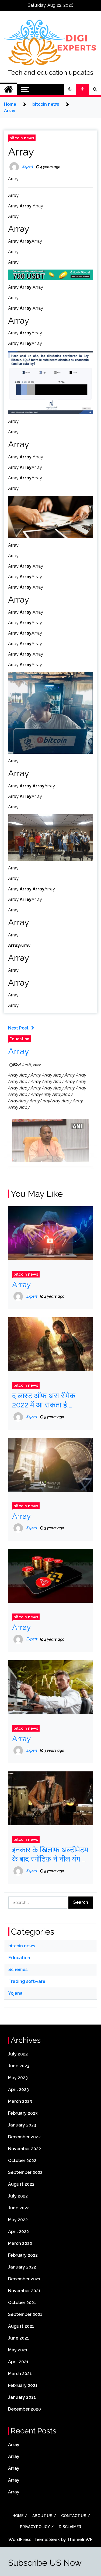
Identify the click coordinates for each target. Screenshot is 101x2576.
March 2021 (20, 2374)
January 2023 (22, 2125)
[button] (70, 89)
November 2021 (24, 2291)
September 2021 (25, 2314)
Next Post (18, 1028)
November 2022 (25, 2149)
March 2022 (20, 2243)
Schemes (18, 1970)
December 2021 (24, 2279)
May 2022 (18, 2220)
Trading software (27, 1981)
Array (21, 152)
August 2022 (21, 2184)
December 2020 (25, 2409)
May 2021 (18, 2350)
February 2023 (23, 2113)
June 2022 (19, 2208)
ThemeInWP (80, 2540)
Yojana (15, 1993)
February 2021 (23, 2385)
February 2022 (23, 2255)
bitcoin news (22, 138)
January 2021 (22, 2397)
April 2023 (18, 2090)
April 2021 (18, 2362)
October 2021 (22, 2303)
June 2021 (19, 2338)
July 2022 (18, 2196)
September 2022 (25, 2172)
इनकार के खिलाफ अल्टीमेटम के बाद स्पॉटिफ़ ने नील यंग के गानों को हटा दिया (50, 1854)
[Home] (8, 89)
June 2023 (19, 2066)
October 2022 (22, 2161)
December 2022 (24, 2137)
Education (19, 1039)
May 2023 (18, 2078)
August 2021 (21, 2326)
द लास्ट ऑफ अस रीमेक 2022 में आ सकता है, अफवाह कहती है (44, 1400)
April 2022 (18, 2232)
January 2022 (22, 2267)
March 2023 (20, 2101)
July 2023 (18, 2054)
